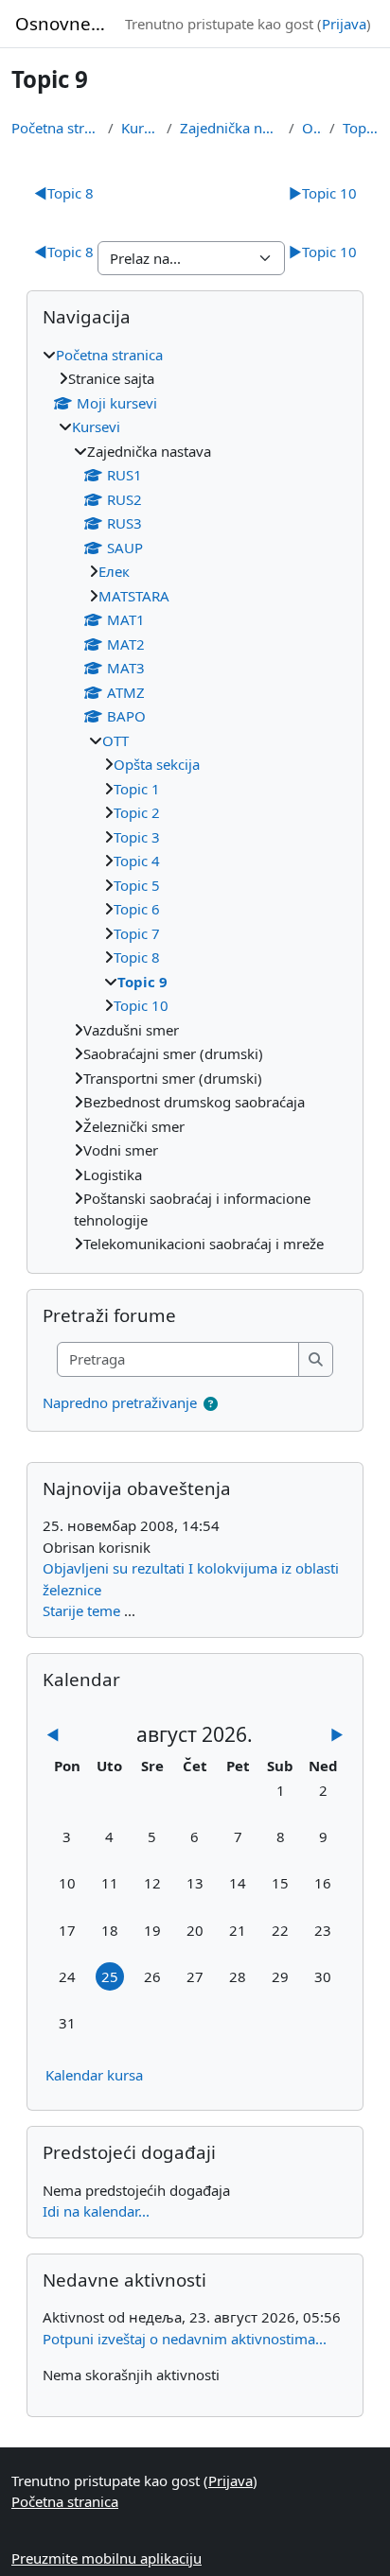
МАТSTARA (134, 596)
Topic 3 (137, 837)
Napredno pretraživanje (120, 1402)
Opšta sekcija (157, 764)
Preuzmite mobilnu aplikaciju (106, 2558)
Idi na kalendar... (96, 2211)
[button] (211, 1404)
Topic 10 (323, 193)
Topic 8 (64, 193)
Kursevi (140, 128)
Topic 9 (361, 128)
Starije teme (81, 1610)
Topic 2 (137, 812)
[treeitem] (195, 800)
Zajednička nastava (230, 128)
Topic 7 (137, 933)
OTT (312, 128)
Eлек (114, 571)
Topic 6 (137, 909)
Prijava (344, 24)
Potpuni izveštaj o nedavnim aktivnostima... (185, 2339)
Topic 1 (137, 789)
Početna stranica (56, 128)
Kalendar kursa (94, 2075)
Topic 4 (137, 861)
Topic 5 (137, 885)
